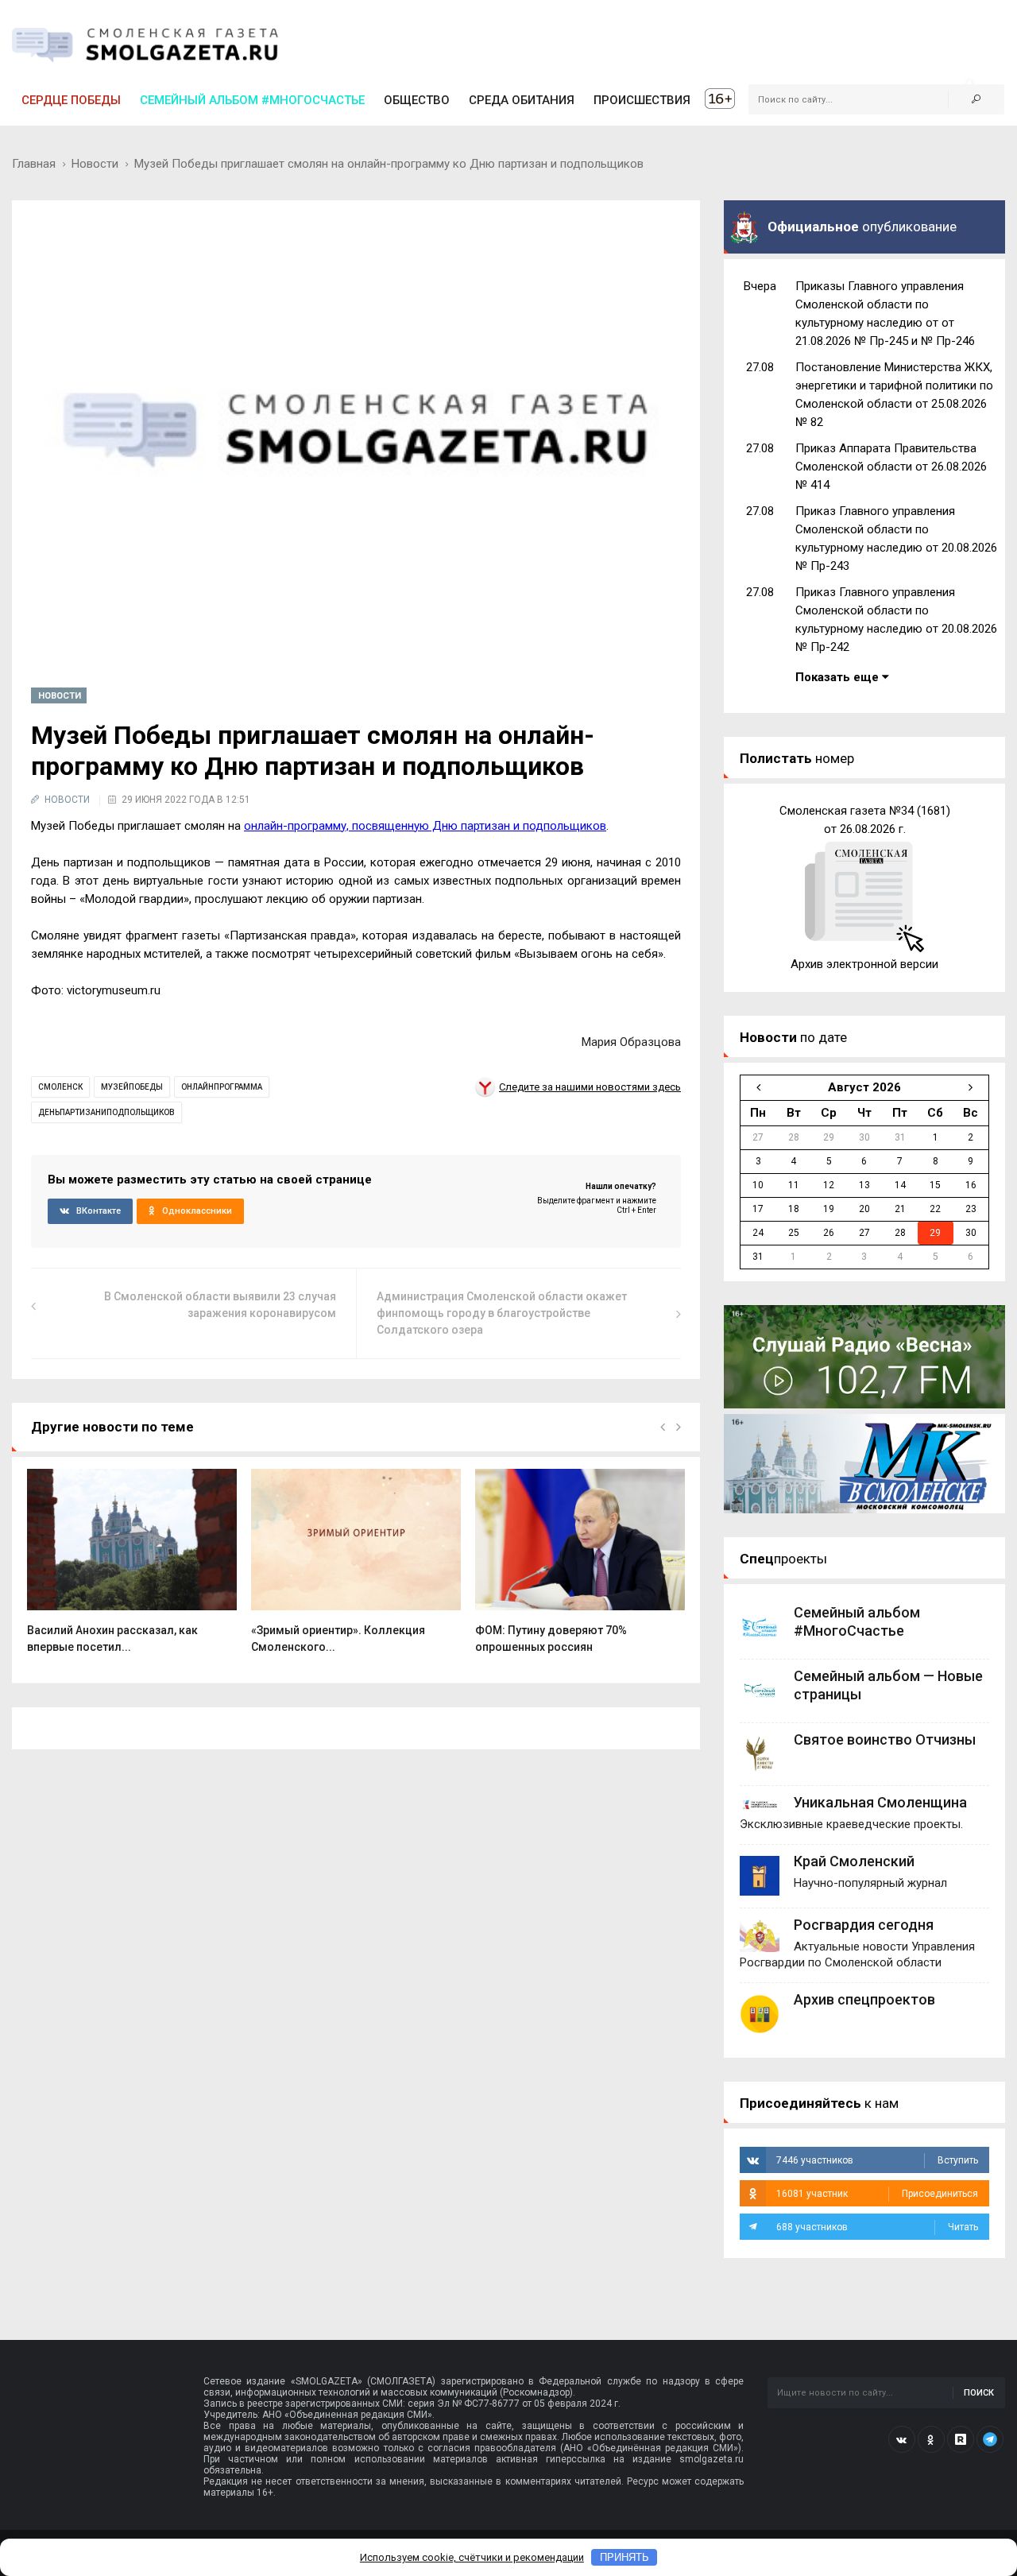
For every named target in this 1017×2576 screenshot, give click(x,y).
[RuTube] (961, 2439)
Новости (95, 164)
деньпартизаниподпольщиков (106, 1112)
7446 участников (877, 2160)
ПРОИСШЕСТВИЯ (642, 100)
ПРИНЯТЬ (625, 2557)
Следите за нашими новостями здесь (590, 1087)
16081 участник (877, 2194)
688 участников (877, 2227)
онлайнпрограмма (222, 1087)
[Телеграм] (990, 2439)
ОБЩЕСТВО (417, 100)
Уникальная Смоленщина (880, 1802)
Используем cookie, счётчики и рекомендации (472, 2557)
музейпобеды (132, 1087)
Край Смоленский (854, 1861)
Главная (34, 164)
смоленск (60, 1087)
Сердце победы (71, 100)
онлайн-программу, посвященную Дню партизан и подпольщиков (425, 826)
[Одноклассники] (931, 2439)
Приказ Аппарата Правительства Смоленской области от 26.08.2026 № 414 (891, 467)
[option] (132, 1570)
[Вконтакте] (902, 2439)
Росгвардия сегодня (864, 1925)
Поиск (979, 2393)
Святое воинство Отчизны (885, 1739)
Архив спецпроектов (864, 1999)
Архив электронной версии (864, 964)
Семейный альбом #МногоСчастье (252, 100)
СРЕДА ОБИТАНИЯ (522, 100)
